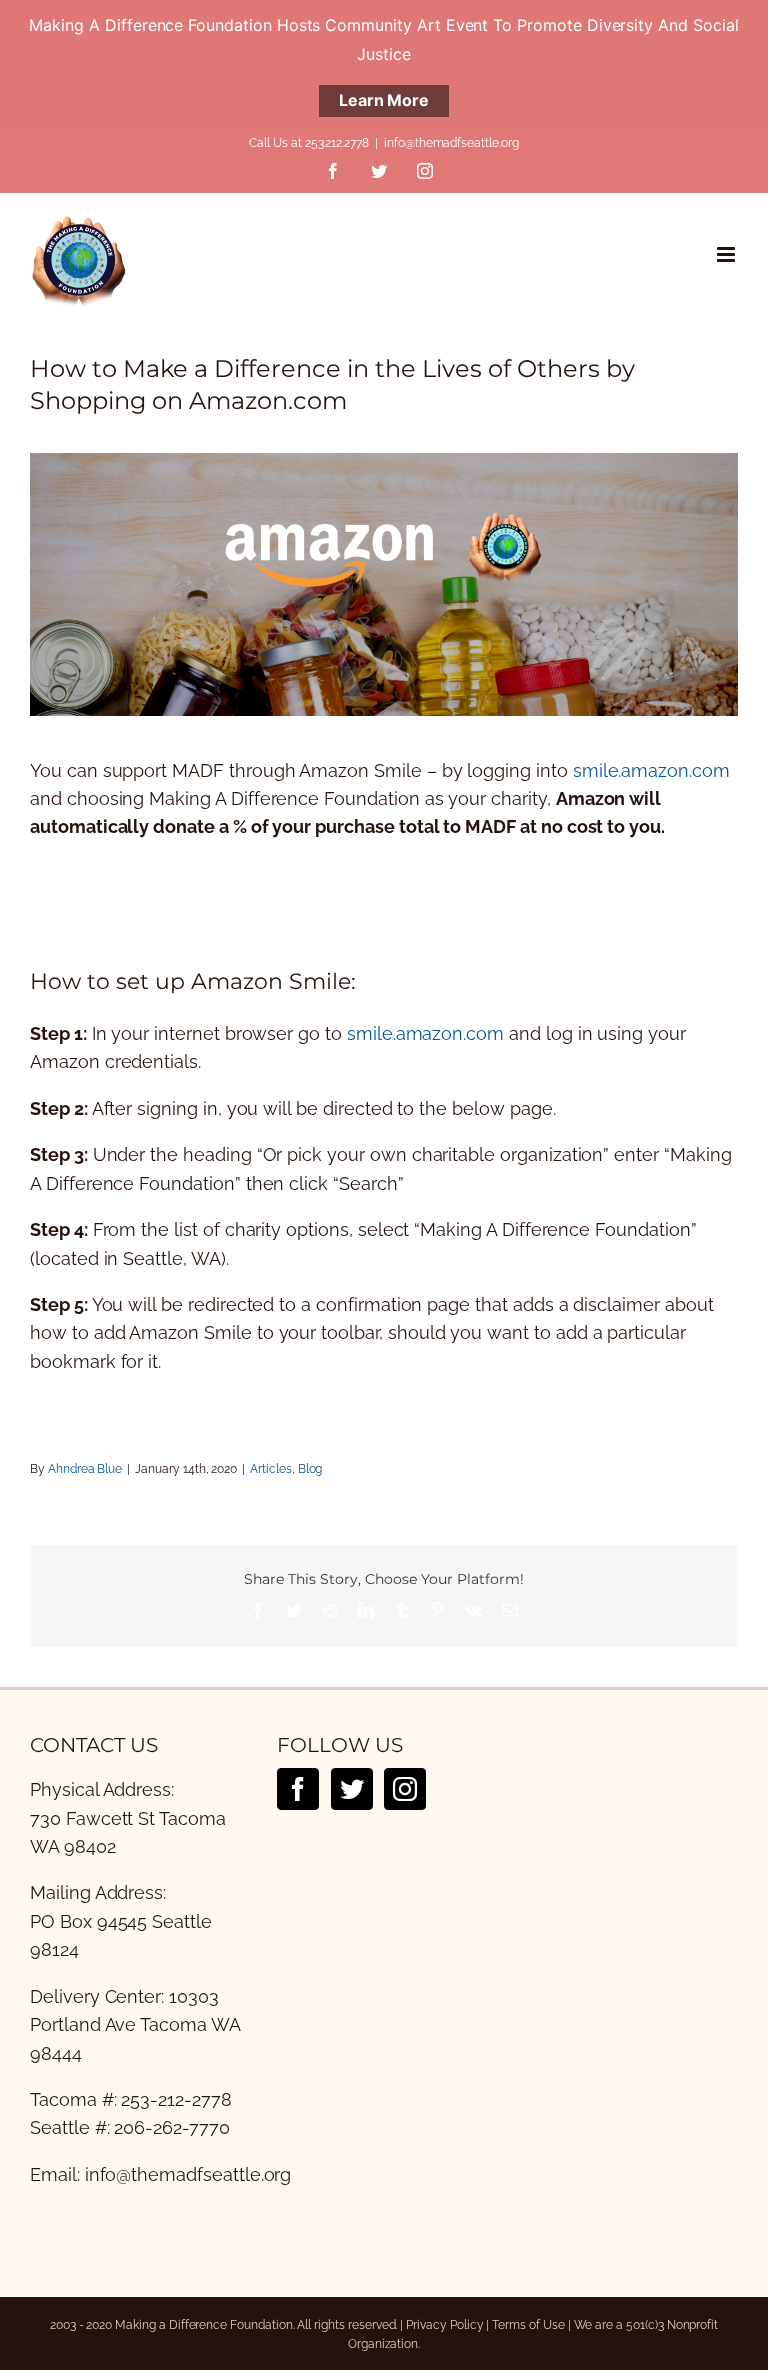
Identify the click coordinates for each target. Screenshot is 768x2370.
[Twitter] (352, 1789)
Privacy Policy (444, 2325)
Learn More (384, 100)
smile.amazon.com (651, 770)
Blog (310, 1469)
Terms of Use (528, 2325)
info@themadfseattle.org (451, 143)
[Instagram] (405, 1789)
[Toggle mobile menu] (727, 254)
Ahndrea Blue (85, 1469)
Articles (271, 1469)
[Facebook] (298, 1789)
